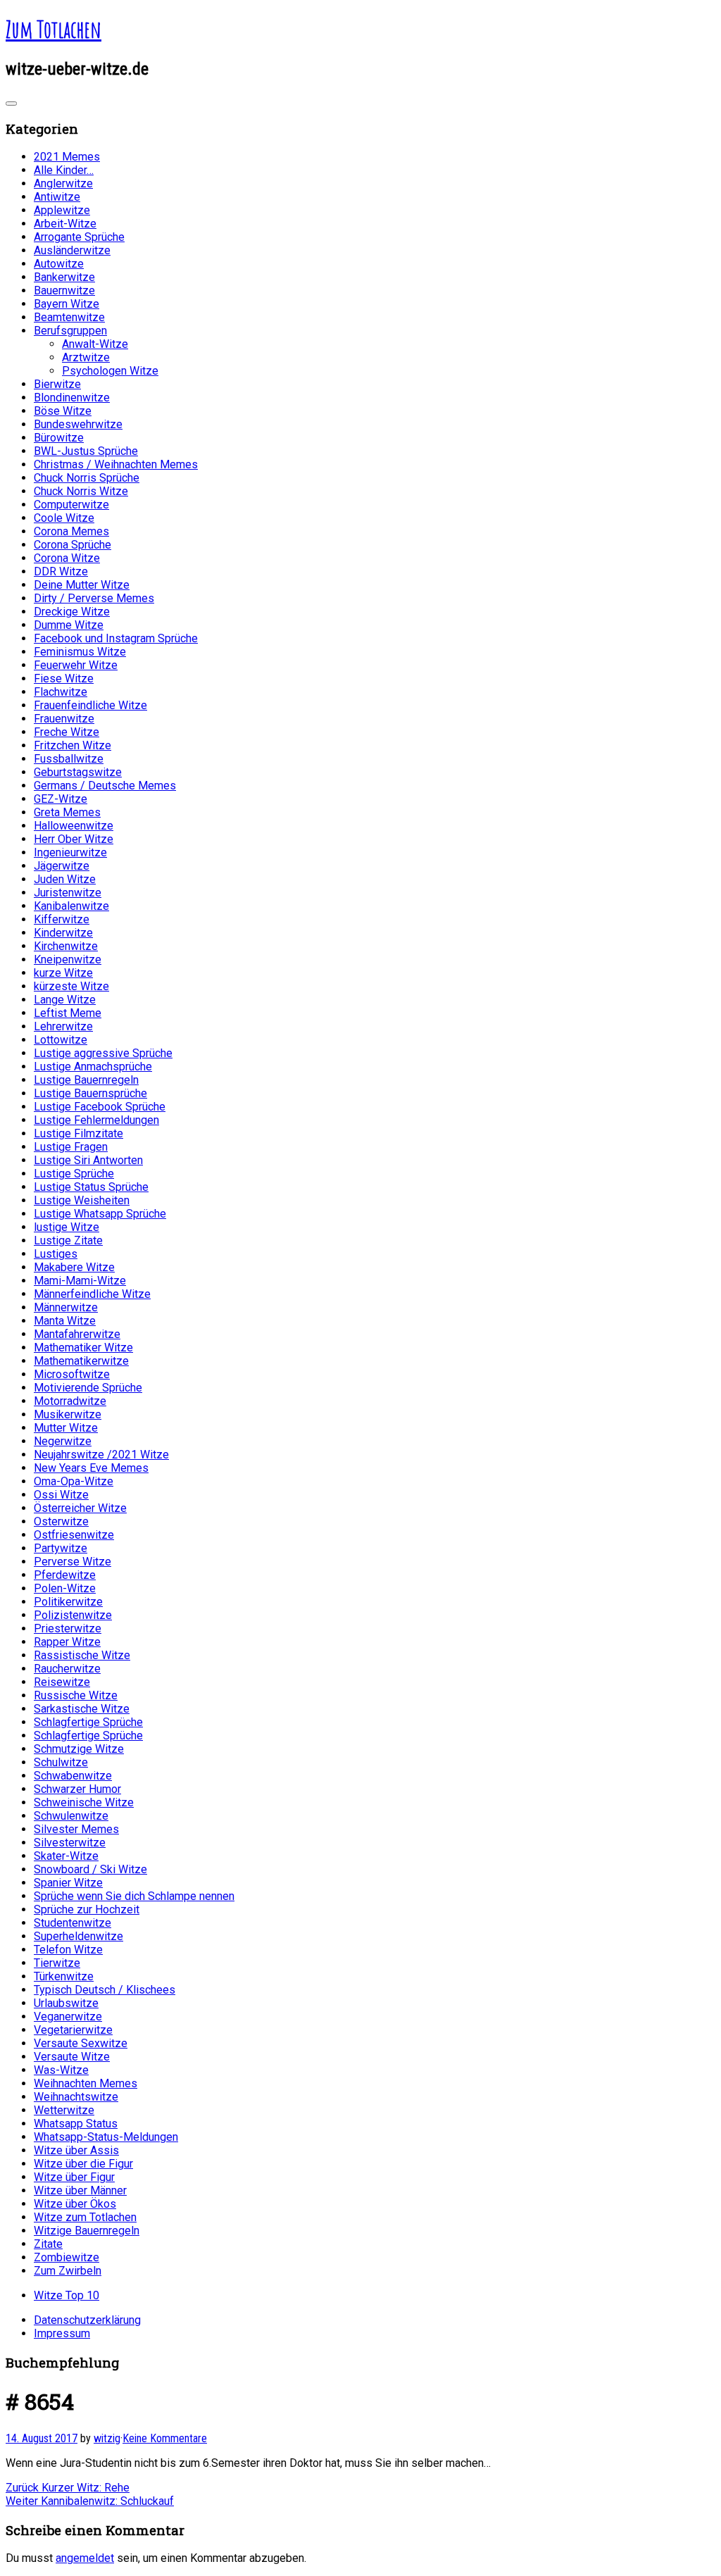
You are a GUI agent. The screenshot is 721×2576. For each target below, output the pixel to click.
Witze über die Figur (83, 2164)
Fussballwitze (69, 759)
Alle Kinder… (64, 170)
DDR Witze (61, 571)
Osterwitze (61, 1521)
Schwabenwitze (73, 1776)
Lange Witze (65, 1000)
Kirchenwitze (66, 946)
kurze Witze (63, 973)
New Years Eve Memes (91, 1468)
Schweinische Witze (84, 1802)
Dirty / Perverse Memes (94, 598)
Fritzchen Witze (73, 745)
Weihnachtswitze (76, 2097)
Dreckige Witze (72, 612)
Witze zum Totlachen (85, 2217)
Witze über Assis (76, 2150)
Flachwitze (61, 692)
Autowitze (59, 264)
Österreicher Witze (80, 1508)
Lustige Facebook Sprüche (100, 1107)
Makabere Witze (74, 1267)
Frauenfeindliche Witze (90, 705)
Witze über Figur (74, 2177)
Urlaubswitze (66, 2003)
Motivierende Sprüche (88, 1388)
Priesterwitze (68, 1628)
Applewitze (62, 210)
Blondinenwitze (72, 398)
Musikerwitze (68, 1414)
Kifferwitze (62, 919)
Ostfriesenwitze (74, 1535)
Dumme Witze (69, 625)
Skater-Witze (66, 1856)
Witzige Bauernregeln (87, 2231)
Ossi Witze (61, 1495)
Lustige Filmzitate (79, 1133)
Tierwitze (57, 1963)
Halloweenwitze (74, 826)
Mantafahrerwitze (77, 1334)
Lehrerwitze (63, 1026)
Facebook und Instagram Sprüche (116, 638)
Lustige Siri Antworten (88, 1160)
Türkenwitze (64, 1976)
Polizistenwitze (73, 1615)
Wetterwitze (64, 2110)
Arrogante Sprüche (79, 237)
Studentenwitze (73, 1923)
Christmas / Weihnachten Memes (116, 464)
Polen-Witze (65, 1588)
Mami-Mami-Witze (80, 1281)
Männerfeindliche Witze (92, 1294)
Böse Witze (63, 411)
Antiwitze (57, 197)
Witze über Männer (80, 2190)
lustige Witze (67, 1227)
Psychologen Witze (110, 371)
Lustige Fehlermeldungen (96, 1120)
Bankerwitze (64, 277)
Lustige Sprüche (74, 1174)
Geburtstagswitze (78, 772)
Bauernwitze (64, 290)
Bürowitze (59, 438)
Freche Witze (67, 732)
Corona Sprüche (73, 545)
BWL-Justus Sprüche (86, 451)
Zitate (48, 2244)
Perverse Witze (73, 1562)
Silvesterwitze (70, 1843)
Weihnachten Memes (86, 2083)
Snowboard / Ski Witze (90, 1869)
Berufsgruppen (70, 331)
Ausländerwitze (72, 250)
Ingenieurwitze (70, 852)
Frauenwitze (64, 719)
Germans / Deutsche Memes (105, 786)
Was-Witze (61, 2070)
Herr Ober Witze (74, 839)
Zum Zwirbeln (68, 2271)
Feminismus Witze (80, 652)
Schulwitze (61, 1762)
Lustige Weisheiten (82, 1200)
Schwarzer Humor (77, 1789)
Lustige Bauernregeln (86, 1080)
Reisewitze (62, 1682)
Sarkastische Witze (82, 1709)
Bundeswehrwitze (78, 424)
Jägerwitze (62, 866)
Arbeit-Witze (65, 224)
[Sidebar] (11, 104)
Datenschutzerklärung (87, 2320)
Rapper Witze (67, 1642)
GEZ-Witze (61, 799)
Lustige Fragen (71, 1147)
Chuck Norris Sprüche (87, 478)
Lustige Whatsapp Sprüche (100, 1214)
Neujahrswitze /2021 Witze (101, 1455)
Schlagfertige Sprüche (88, 1722)
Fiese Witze (64, 679)
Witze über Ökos (75, 2204)
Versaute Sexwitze (81, 2043)
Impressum (62, 2333)
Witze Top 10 (67, 2295)
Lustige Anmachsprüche (93, 1067)
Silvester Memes (76, 1829)
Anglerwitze (63, 183)
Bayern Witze (67, 304)
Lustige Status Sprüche (91, 1187)
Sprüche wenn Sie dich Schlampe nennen (134, 1896)
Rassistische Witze (82, 1655)
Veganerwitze (68, 2017)
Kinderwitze (63, 933)
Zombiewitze (67, 2257)
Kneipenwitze (68, 959)
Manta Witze (65, 1321)
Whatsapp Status (76, 2124)
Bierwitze (57, 384)
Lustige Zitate (68, 1240)
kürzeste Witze (71, 986)
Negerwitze (63, 1441)
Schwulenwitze (71, 1816)
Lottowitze (61, 1040)
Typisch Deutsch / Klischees (105, 1990)
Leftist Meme (68, 1013)
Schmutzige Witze (79, 1749)
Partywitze (61, 1548)
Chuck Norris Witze (81, 491)
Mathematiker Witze (83, 1348)
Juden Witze (65, 879)
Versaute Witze (72, 2057)
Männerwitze (66, 1307)
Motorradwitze (70, 1401)
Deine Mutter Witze (82, 585)
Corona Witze (67, 558)
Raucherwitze (67, 1669)
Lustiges (56, 1254)
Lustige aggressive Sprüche (103, 1053)
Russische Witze (76, 1695)
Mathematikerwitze (81, 1361)
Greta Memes (67, 812)
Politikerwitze (68, 1602)
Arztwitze (86, 357)
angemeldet (85, 2558)
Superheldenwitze (79, 1936)
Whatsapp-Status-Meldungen (106, 2137)
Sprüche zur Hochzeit (87, 1909)
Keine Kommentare (165, 2438)
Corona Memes (71, 531)
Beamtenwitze (69, 317)
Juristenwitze (68, 893)
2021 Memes (67, 157)
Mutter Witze (66, 1428)
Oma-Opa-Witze (74, 1481)
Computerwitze (71, 505)
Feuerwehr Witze (76, 665)
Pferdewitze (65, 1575)
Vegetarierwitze (73, 2030)
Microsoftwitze (72, 1374)
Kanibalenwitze (71, 906)
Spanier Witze (68, 1883)
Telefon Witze (68, 1950)
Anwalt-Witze (95, 344)
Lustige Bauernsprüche (90, 1093)
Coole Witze (64, 518)
